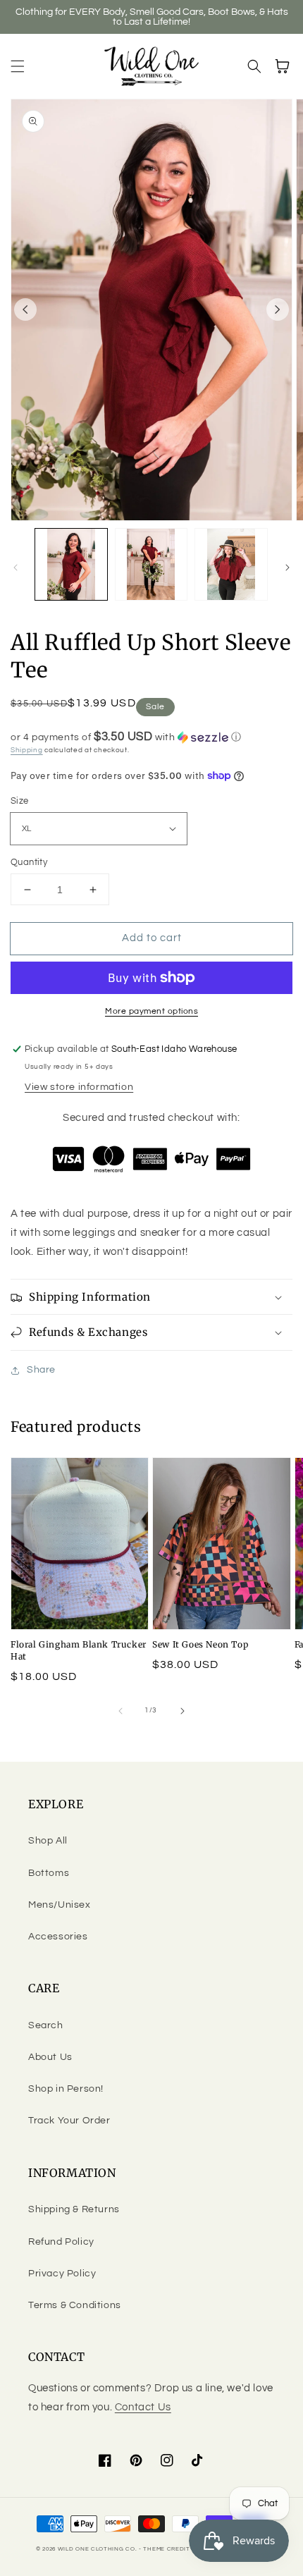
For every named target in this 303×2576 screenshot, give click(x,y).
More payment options (151, 1011)
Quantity (29, 862)
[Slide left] (25, 309)
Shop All (48, 1841)
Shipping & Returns (74, 2209)
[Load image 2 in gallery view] (151, 565)
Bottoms (49, 1873)
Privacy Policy (62, 2274)
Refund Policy (61, 2242)
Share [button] (41, 1370)
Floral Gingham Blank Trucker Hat (79, 1650)
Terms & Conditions (75, 2305)
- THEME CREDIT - (168, 2549)
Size (20, 801)
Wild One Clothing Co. (98, 2549)
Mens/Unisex (60, 1905)
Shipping (27, 750)
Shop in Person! (66, 2089)
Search (46, 2025)
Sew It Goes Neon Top (200, 1644)
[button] (18, 66)
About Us (50, 2057)
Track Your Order (69, 2121)
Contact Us (143, 2407)
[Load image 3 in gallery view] (231, 565)
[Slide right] (278, 309)
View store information (79, 1087)
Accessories (58, 1937)
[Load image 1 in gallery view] (71, 565)
